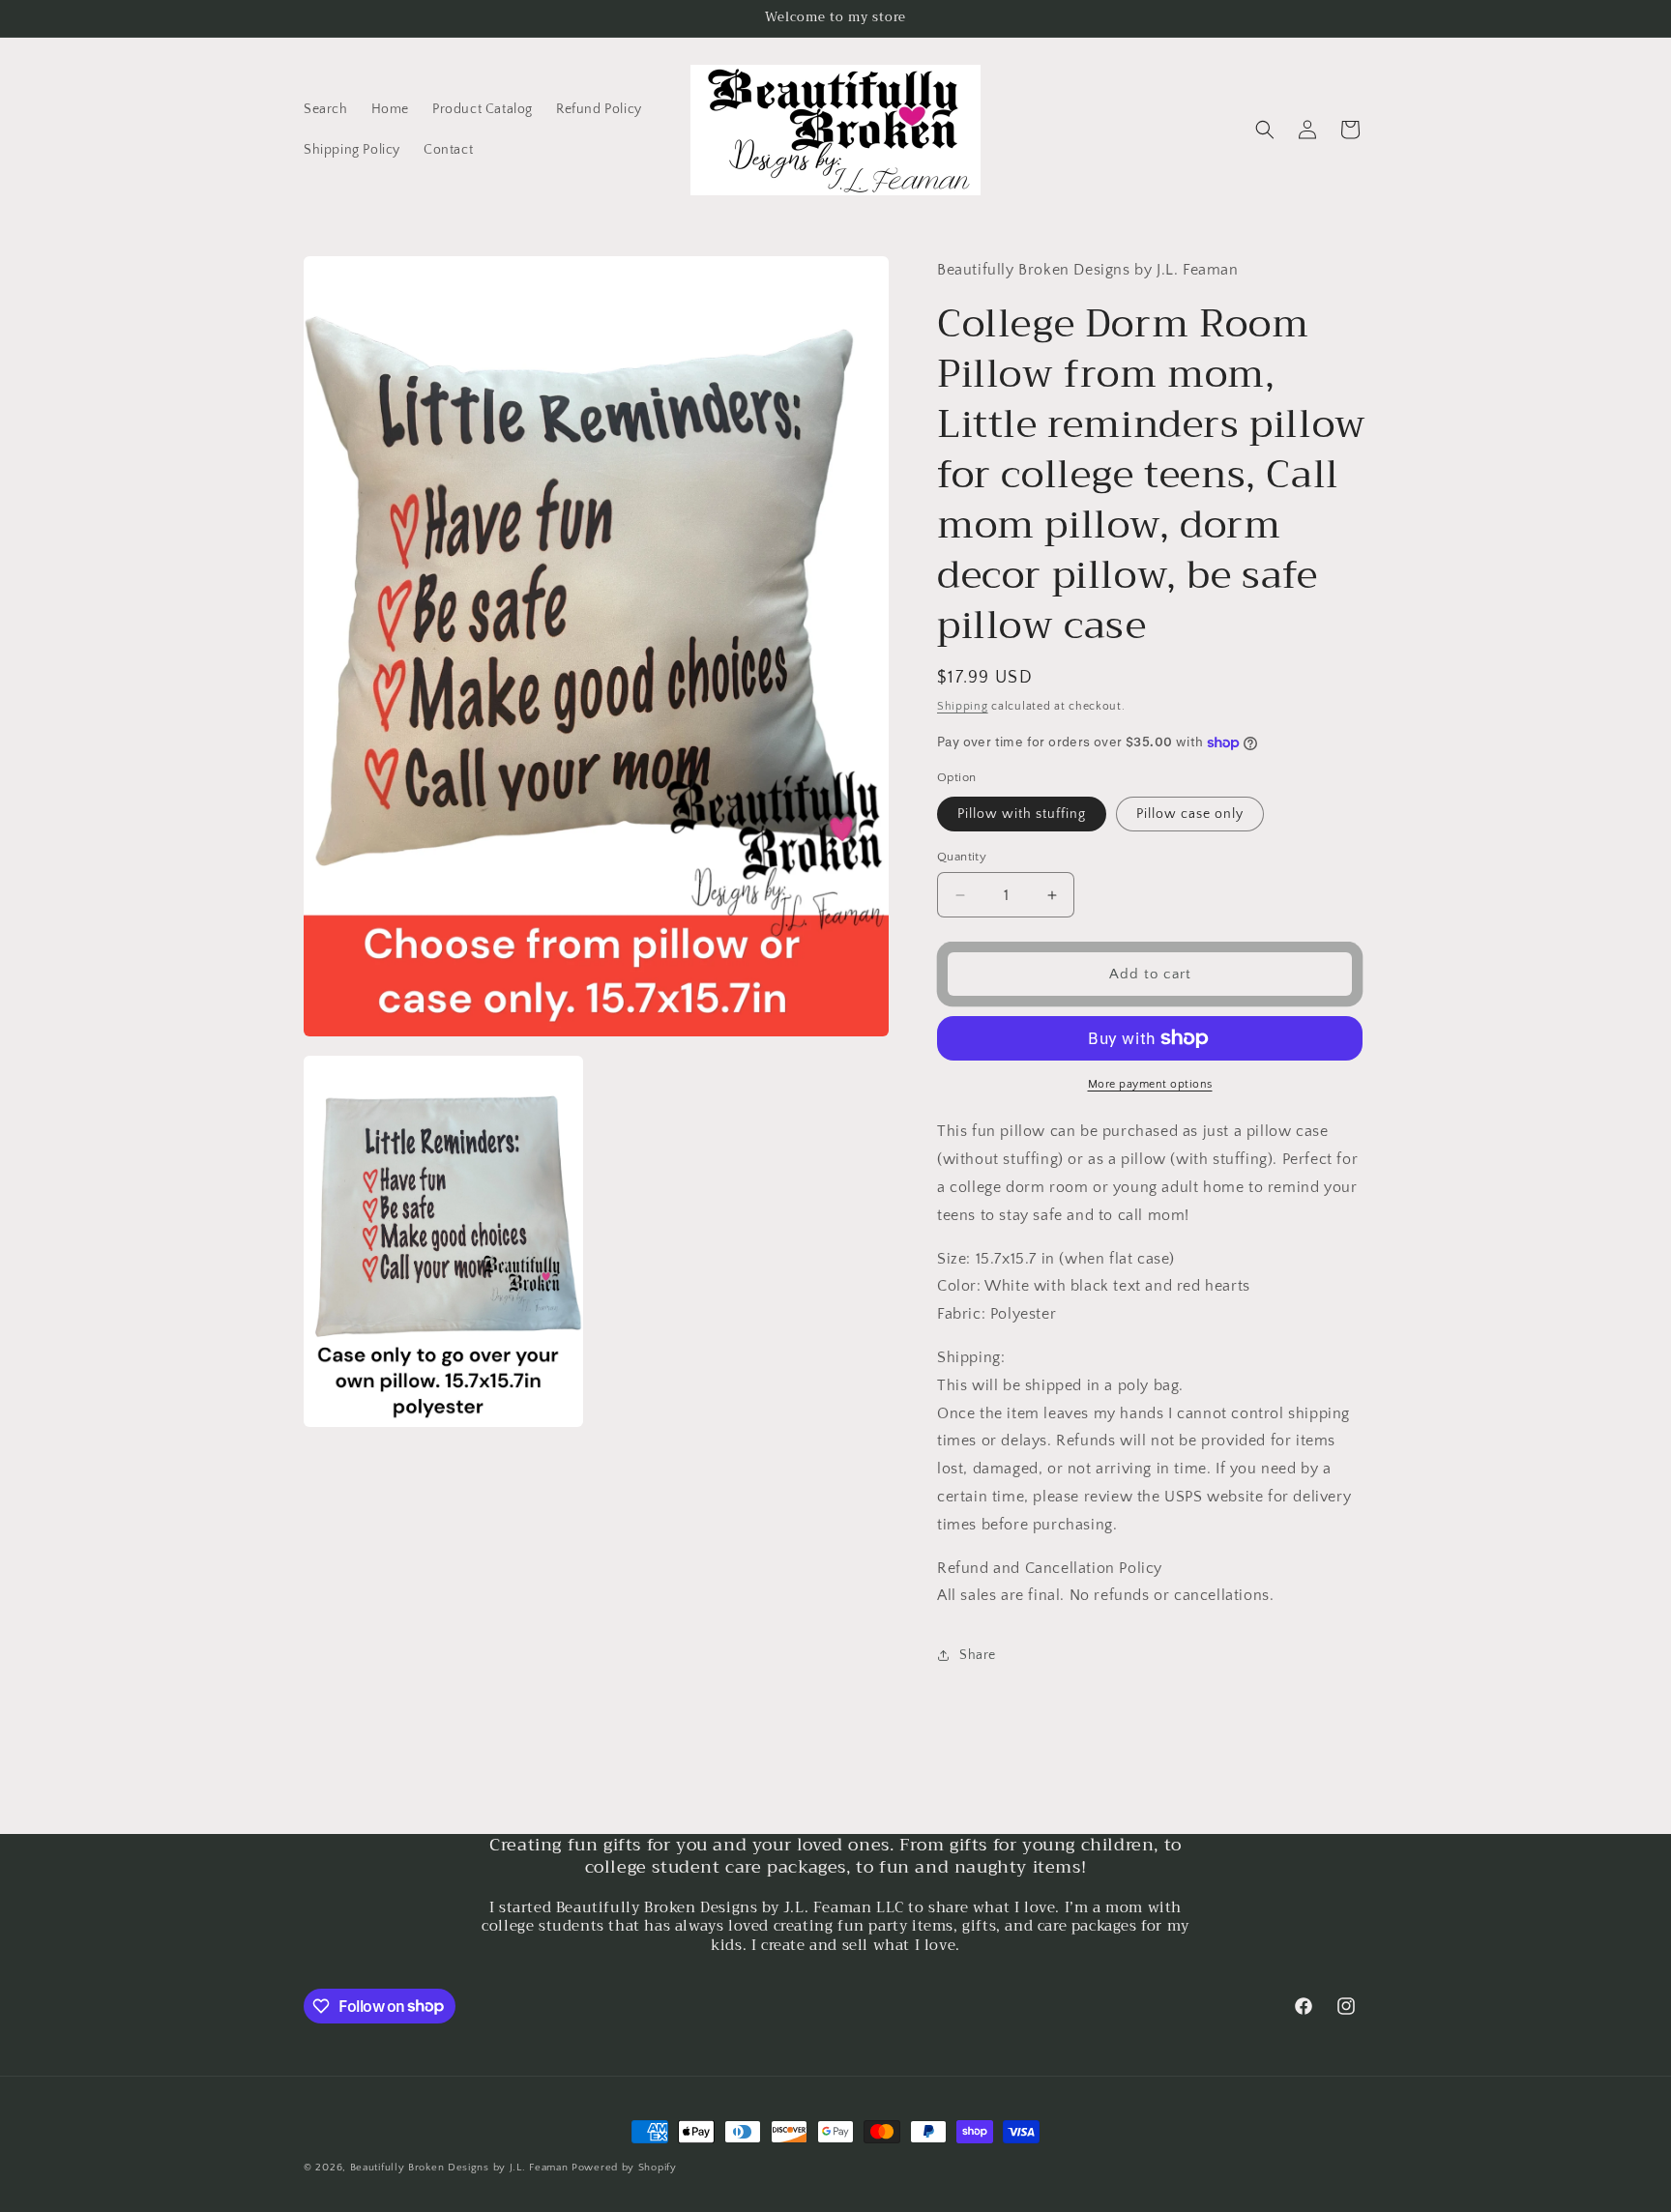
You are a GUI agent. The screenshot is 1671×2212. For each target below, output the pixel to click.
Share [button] (978, 1655)
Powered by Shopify (624, 2168)
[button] (1265, 130)
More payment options (1150, 1084)
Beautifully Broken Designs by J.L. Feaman (459, 2168)
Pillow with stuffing (1022, 814)
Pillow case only (1190, 814)
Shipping (963, 706)
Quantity (962, 857)
